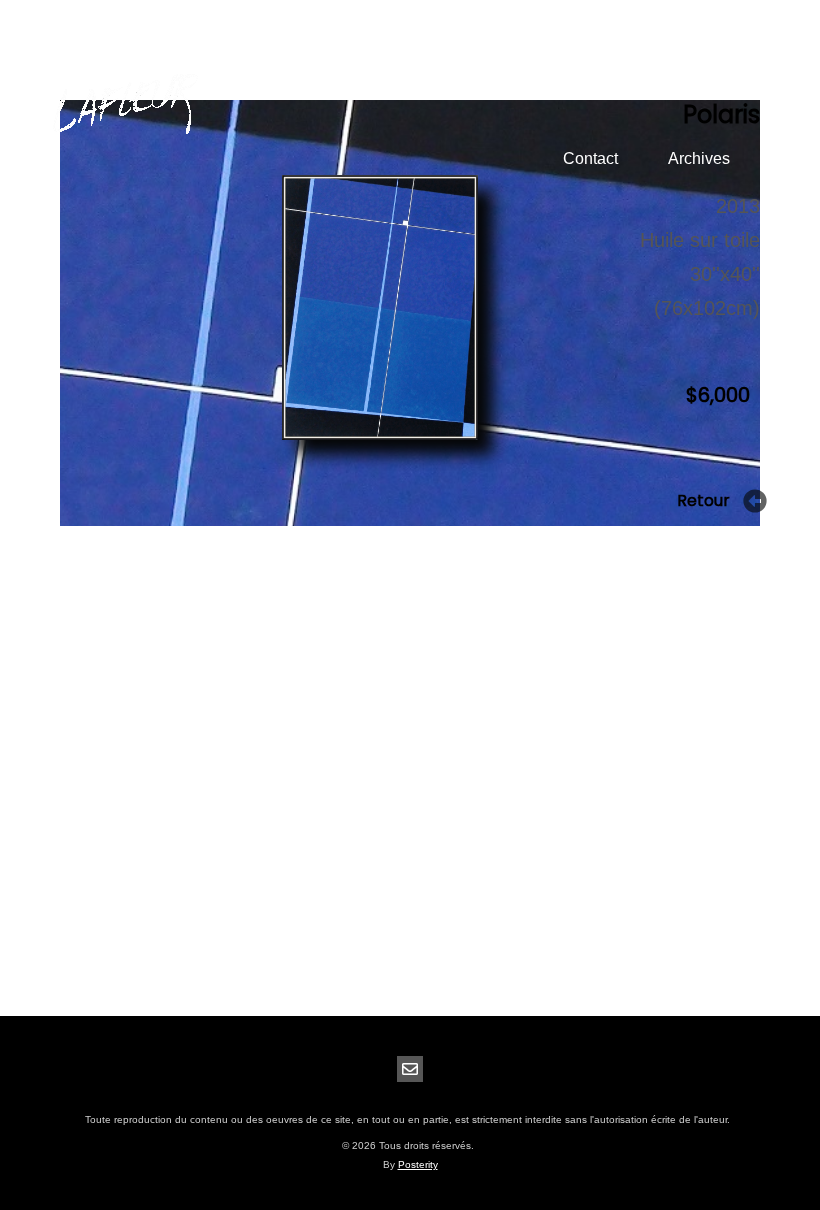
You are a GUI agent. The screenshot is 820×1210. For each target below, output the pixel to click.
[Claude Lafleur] (125, 106)
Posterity (418, 1164)
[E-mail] (410, 1069)
